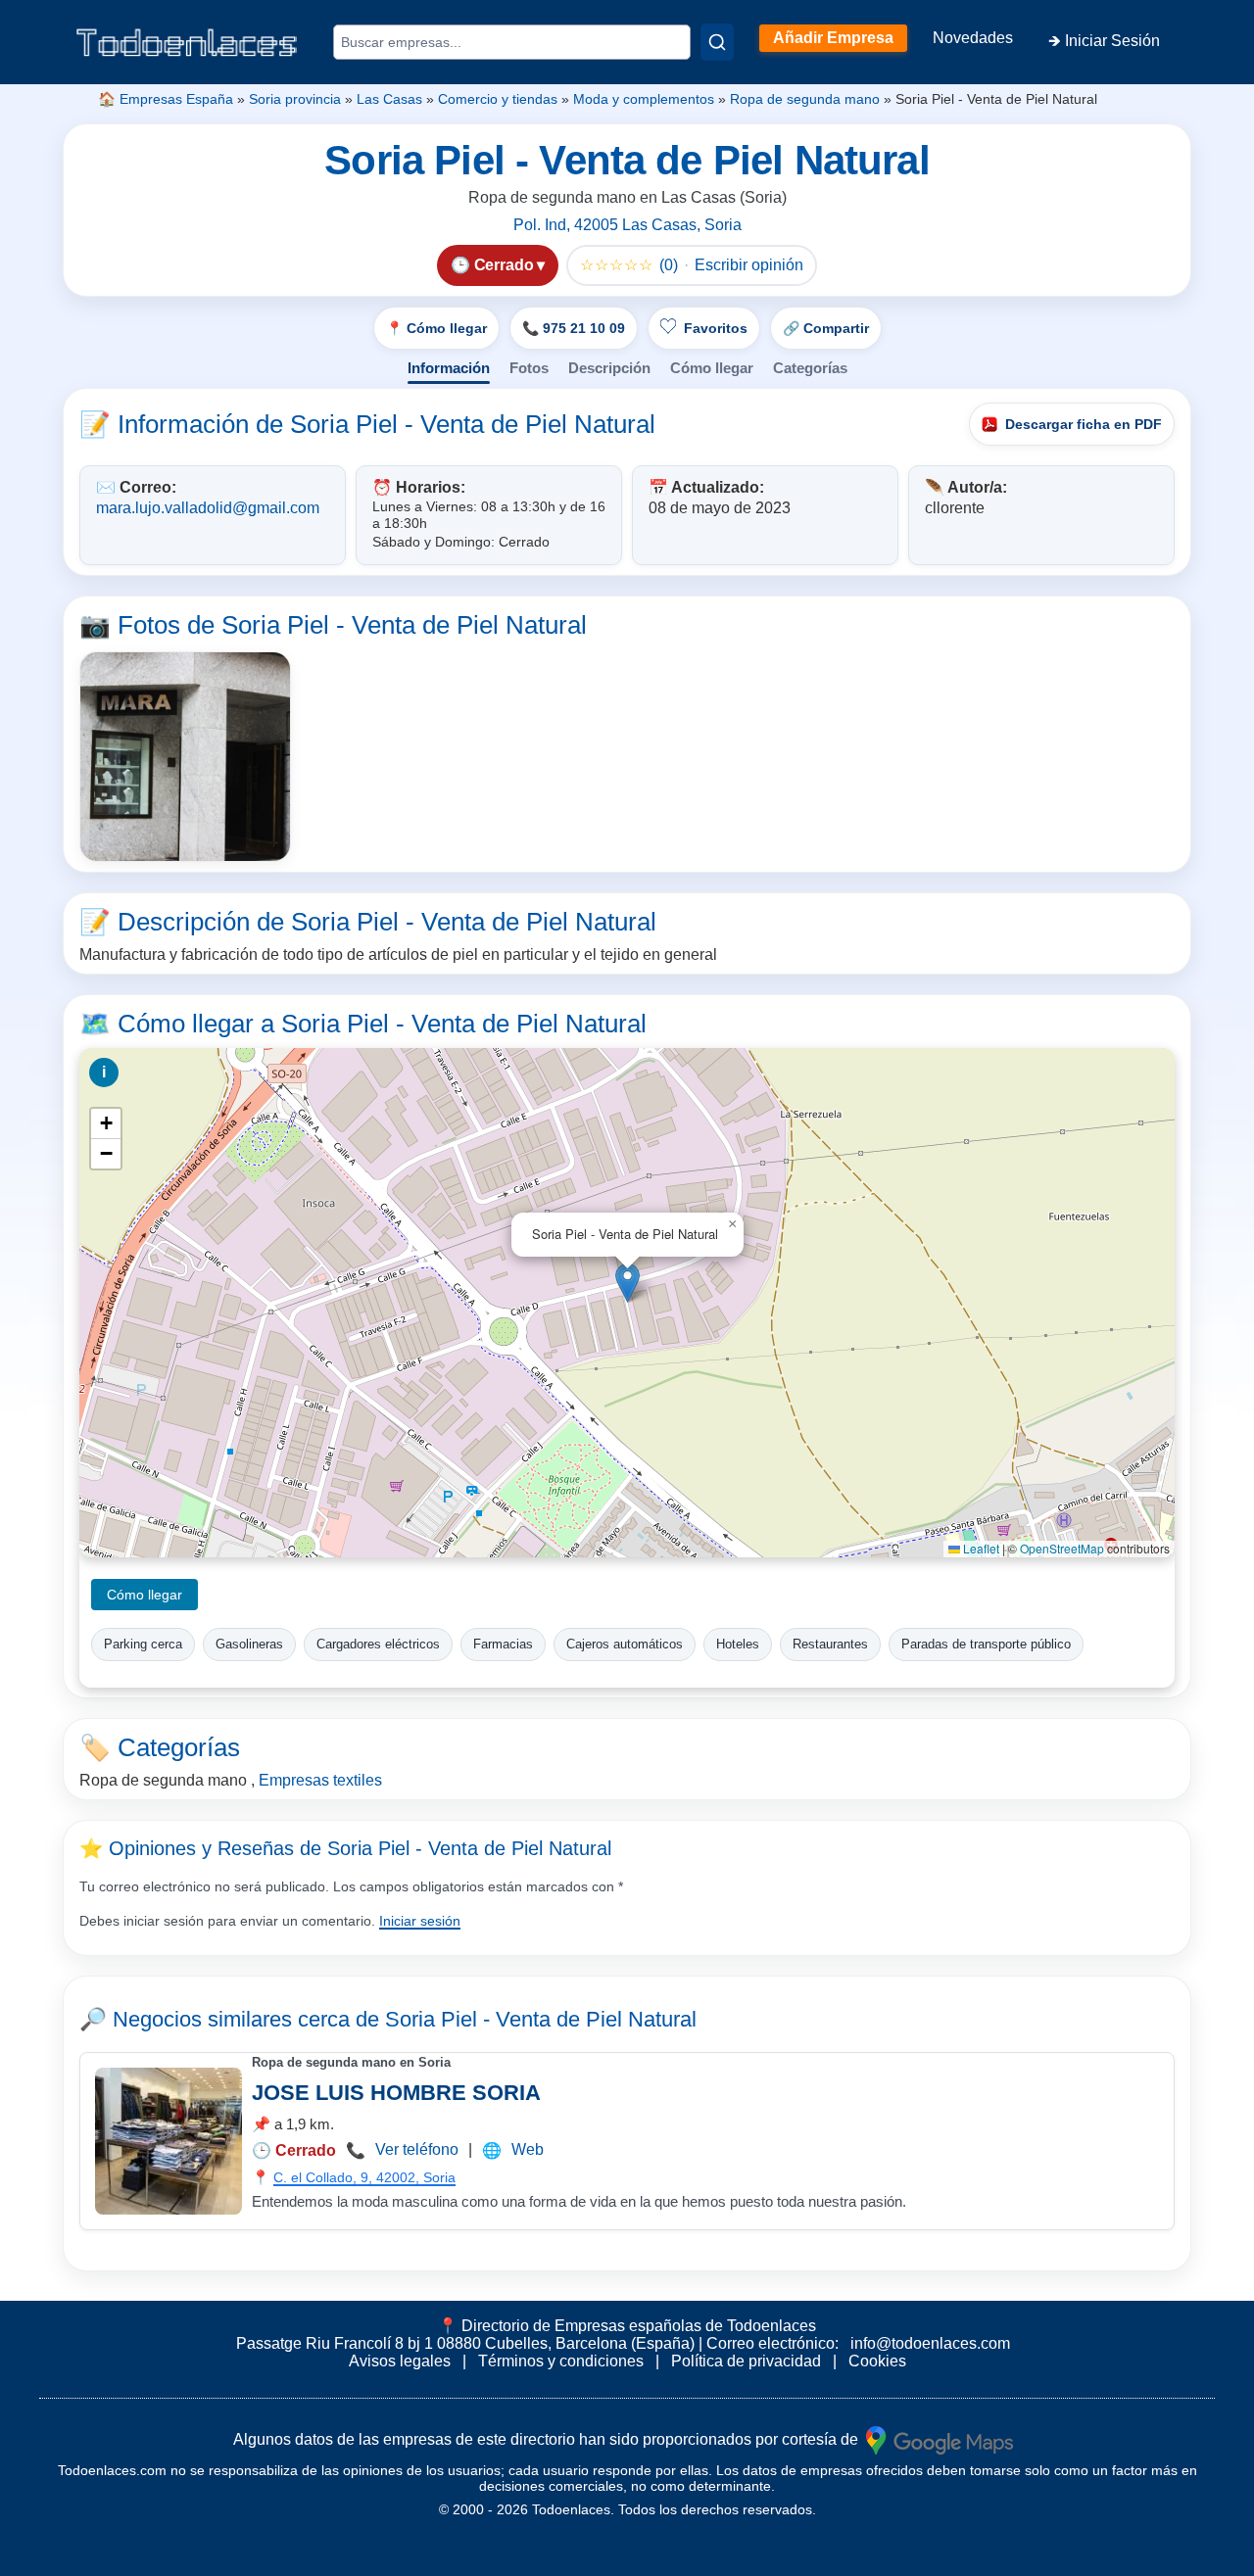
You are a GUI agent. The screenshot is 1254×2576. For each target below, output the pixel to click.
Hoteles (738, 1644)
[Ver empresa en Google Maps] (940, 2439)
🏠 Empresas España (166, 99)
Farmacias (503, 1644)
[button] (627, 1283)
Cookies (877, 2361)
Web (528, 2149)
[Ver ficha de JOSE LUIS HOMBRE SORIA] (169, 2141)
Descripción (609, 368)
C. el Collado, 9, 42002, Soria (364, 2177)
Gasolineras (249, 1644)
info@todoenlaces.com (930, 2343)
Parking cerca (143, 1644)
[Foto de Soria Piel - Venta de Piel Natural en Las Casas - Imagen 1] (185, 757)
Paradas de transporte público (986, 1644)
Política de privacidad (746, 2361)
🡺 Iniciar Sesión (1104, 41)
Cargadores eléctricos (378, 1644)
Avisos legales (400, 2361)
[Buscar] (717, 42)
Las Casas (389, 99)
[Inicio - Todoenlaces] (186, 43)
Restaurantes (830, 1644)
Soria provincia (295, 99)
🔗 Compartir (826, 328)
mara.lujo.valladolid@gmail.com (208, 508)
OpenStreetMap (1062, 1548)
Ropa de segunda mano (805, 99)
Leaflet (980, 1548)
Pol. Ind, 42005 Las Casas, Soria (627, 225)
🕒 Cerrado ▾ (498, 265)
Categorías (810, 368)
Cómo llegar (712, 368)
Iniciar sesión (420, 1921)
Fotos (529, 368)
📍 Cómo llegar (436, 328)
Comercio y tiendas (498, 99)
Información (449, 368)
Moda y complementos (644, 99)
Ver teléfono (417, 2149)
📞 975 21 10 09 (574, 328)
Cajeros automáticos (625, 1644)
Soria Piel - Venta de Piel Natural (541, 2019)
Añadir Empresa (833, 38)
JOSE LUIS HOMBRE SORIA (396, 2093)
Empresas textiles (320, 1780)
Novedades (973, 38)
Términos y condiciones (561, 2361)
